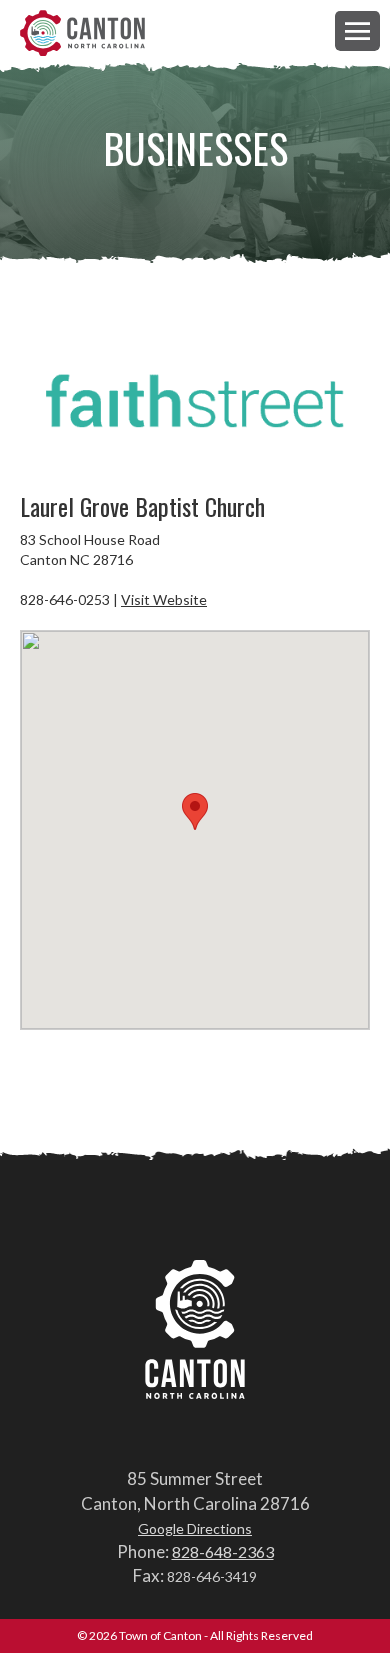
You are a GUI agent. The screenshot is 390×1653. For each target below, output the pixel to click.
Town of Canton (82, 34)
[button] (357, 30)
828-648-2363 (223, 1551)
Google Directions (195, 1528)
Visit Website (164, 599)
